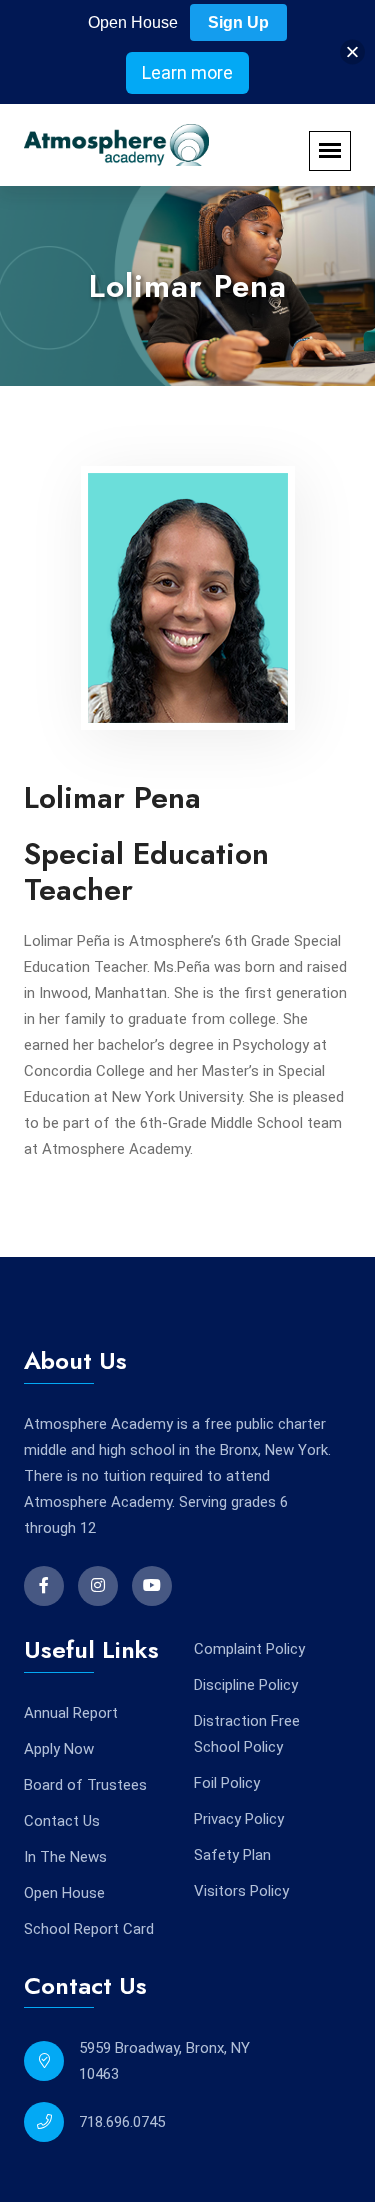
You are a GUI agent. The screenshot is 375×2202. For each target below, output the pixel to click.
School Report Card (89, 1929)
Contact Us (62, 1821)
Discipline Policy (246, 1685)
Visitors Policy (241, 1891)
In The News (65, 1857)
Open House (64, 1893)
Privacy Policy (239, 1819)
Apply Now (59, 1749)
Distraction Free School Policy (247, 1734)
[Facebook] (44, 1586)
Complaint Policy (249, 1649)
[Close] (352, 52)
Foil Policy (227, 1783)
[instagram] (98, 1586)
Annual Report (71, 1713)
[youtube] (152, 1586)
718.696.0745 (122, 2122)
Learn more (187, 72)
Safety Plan (232, 1855)
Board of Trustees (85, 1785)
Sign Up (238, 22)
